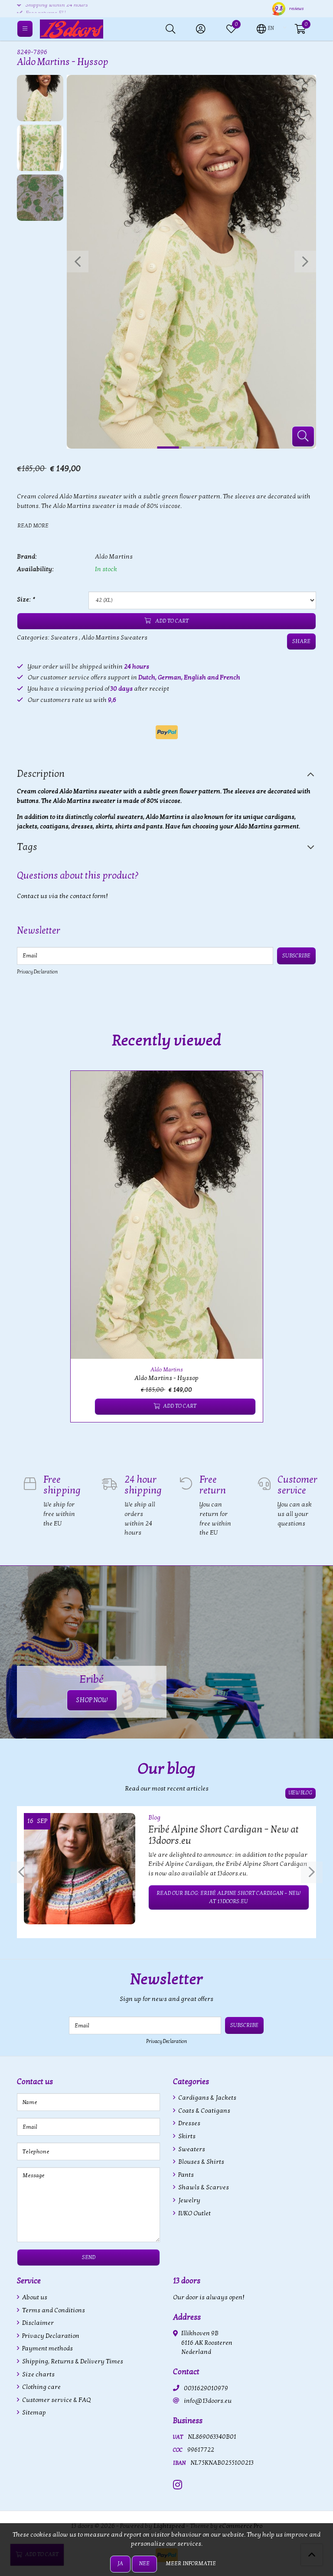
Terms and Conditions (53, 2310)
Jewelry (189, 2200)
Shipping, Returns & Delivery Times (72, 2361)
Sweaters (64, 638)
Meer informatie (191, 2563)
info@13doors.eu (208, 2401)
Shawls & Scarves (203, 2187)
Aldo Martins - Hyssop (166, 1378)
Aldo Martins (114, 557)
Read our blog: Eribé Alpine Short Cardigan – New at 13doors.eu (229, 1897)
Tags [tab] (27, 847)
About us (34, 2297)
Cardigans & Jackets (207, 2098)
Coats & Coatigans (204, 2111)
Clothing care (41, 2387)
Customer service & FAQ (56, 2400)
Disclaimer (37, 2323)
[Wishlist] (84, 1407)
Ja (120, 2563)
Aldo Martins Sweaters (114, 638)
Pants (185, 2175)
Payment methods (47, 2348)
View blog (300, 1793)
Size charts (38, 2374)
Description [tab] (41, 774)
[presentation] (78, 262)
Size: (26, 600)
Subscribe (296, 956)
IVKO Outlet (194, 2213)
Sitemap (33, 2413)
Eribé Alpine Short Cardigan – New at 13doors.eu (224, 1835)
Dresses (189, 2123)
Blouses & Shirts (201, 2162)
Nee (144, 2563)
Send (89, 2257)
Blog (154, 1818)
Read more (33, 526)
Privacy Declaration (37, 972)
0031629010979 (206, 2388)
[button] (265, 28)
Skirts (186, 2136)
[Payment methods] (167, 732)
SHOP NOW (92, 1700)
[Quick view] (246, 1087)
